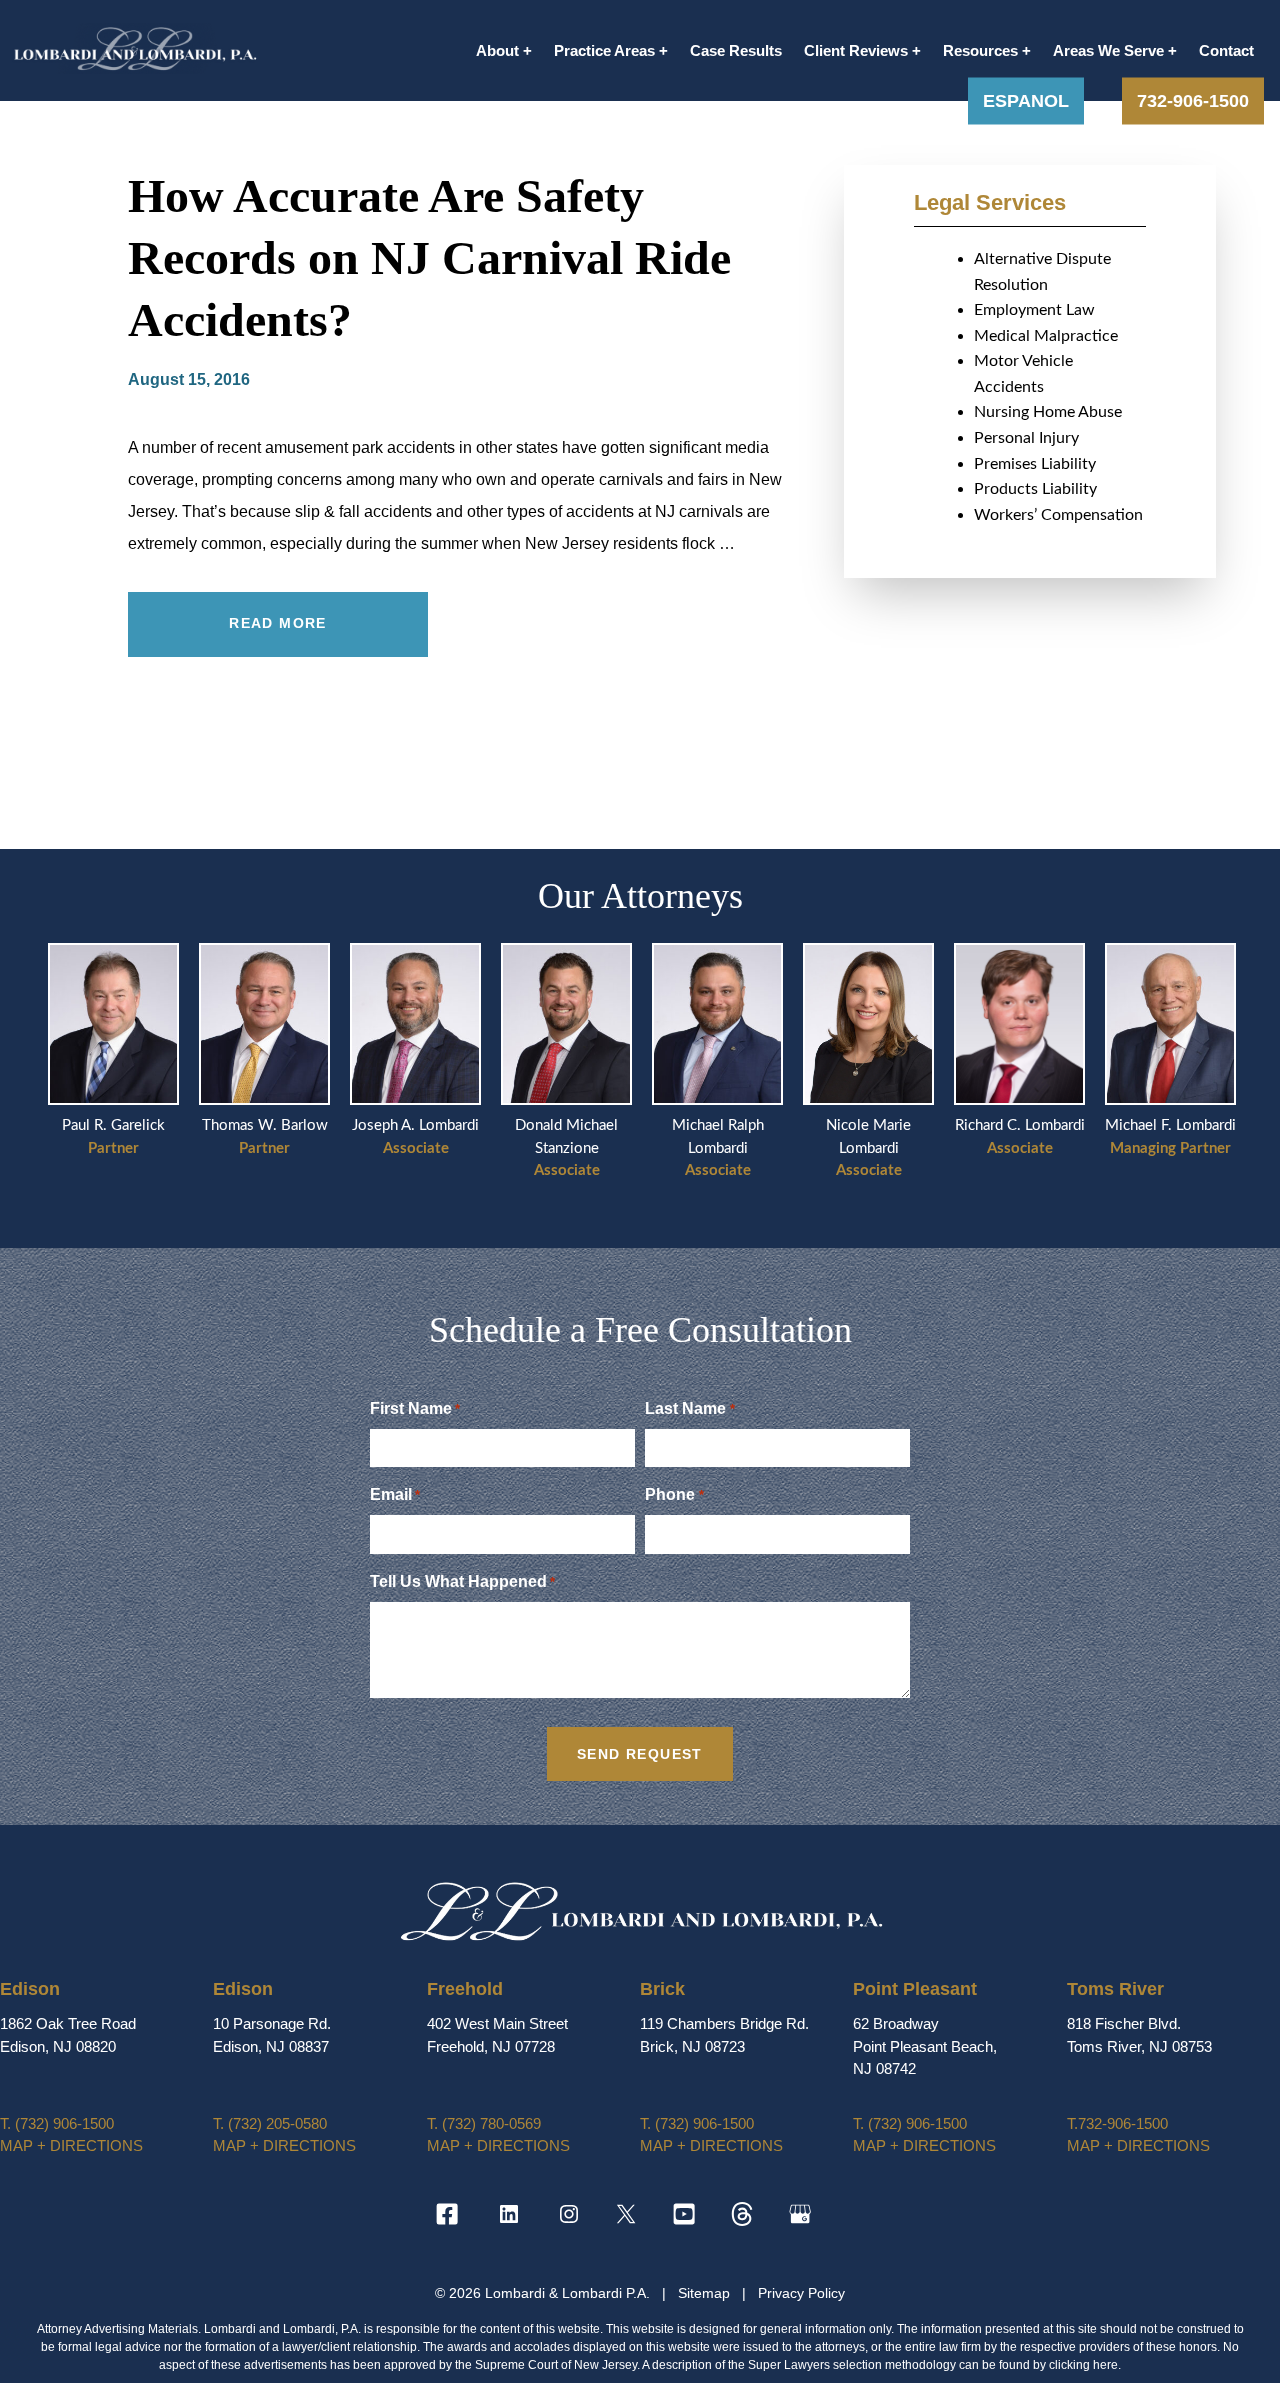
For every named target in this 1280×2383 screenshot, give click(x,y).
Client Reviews (856, 50)
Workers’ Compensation (1058, 515)
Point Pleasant (915, 1989)
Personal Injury (1026, 438)
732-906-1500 (1193, 100)
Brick (662, 1989)
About (497, 50)
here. (1107, 2365)
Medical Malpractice (1046, 336)
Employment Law (1034, 310)
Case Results (736, 50)
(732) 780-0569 (484, 2123)
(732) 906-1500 (57, 2123)
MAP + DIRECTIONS (71, 2145)
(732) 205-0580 (270, 2123)
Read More (278, 623)
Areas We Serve (1108, 50)
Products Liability (1035, 489)
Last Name (689, 1408)
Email (395, 1494)
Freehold (465, 1989)
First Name (415, 1408)
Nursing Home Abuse (1048, 412)
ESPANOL (1026, 100)
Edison (30, 1989)
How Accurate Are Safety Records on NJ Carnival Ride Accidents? (429, 258)
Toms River (1115, 1989)
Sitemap (706, 2293)
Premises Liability (1035, 464)
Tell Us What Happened (462, 1581)
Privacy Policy (801, 2293)
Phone (674, 1494)
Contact (1226, 50)
